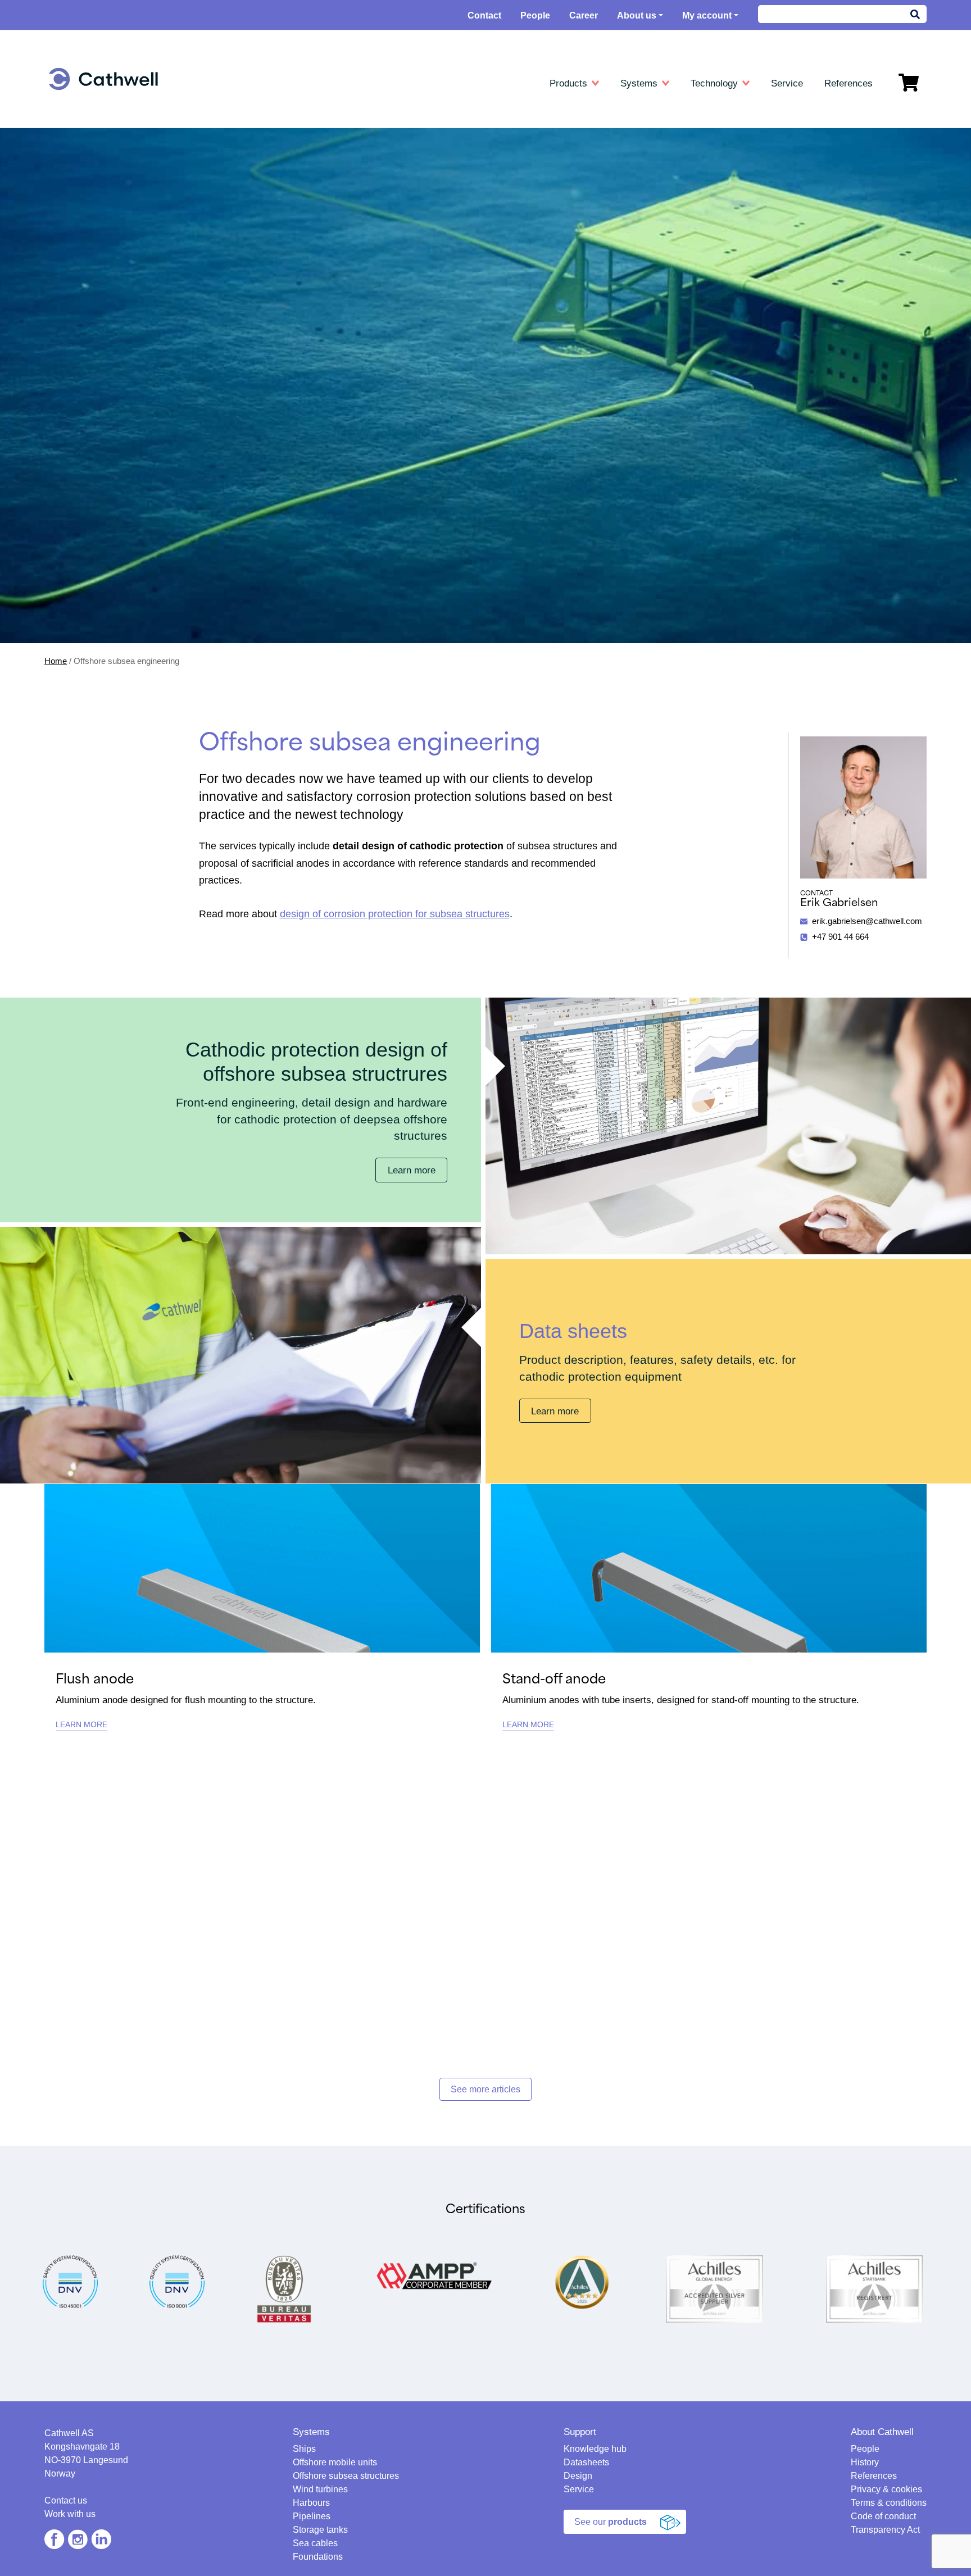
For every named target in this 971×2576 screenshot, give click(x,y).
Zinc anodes (377, 145)
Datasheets (379, 112)
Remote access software (691, 242)
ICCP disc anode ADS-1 (399, 226)
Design (578, 2476)
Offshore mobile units (103, 145)
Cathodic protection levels (692, 145)
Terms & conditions (889, 2503)
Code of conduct (883, 2516)
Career (584, 15)
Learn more (412, 1170)
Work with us (70, 2514)
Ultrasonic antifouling (102, 302)
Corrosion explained (682, 177)
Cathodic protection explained (699, 128)
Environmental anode (393, 177)
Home (56, 661)
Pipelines (81, 210)
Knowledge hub (677, 112)
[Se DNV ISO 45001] (70, 2281)
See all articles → (677, 259)
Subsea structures (98, 161)
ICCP (365, 291)
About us (637, 15)
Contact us (66, 2500)
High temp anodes (388, 161)
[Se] (177, 2281)
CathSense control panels (402, 210)
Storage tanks (90, 226)
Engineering (90, 112)
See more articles (485, 2089)
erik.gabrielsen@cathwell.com (867, 921)
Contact (484, 15)
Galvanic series (674, 194)
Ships (74, 128)
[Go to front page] (103, 79)
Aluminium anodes (389, 128)
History (865, 2462)
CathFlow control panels (399, 194)
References (874, 2476)
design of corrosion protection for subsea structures (395, 914)
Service (579, 2489)
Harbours (81, 194)
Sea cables (85, 242)
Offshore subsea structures (346, 2476)
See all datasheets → (394, 259)
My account (707, 15)
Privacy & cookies (886, 2489)
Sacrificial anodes (387, 308)
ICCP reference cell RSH (401, 242)
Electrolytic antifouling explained (703, 226)
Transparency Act (885, 2530)
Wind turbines (89, 177)
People (535, 15)
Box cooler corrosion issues (696, 210)
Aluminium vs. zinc (680, 161)
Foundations (87, 259)
